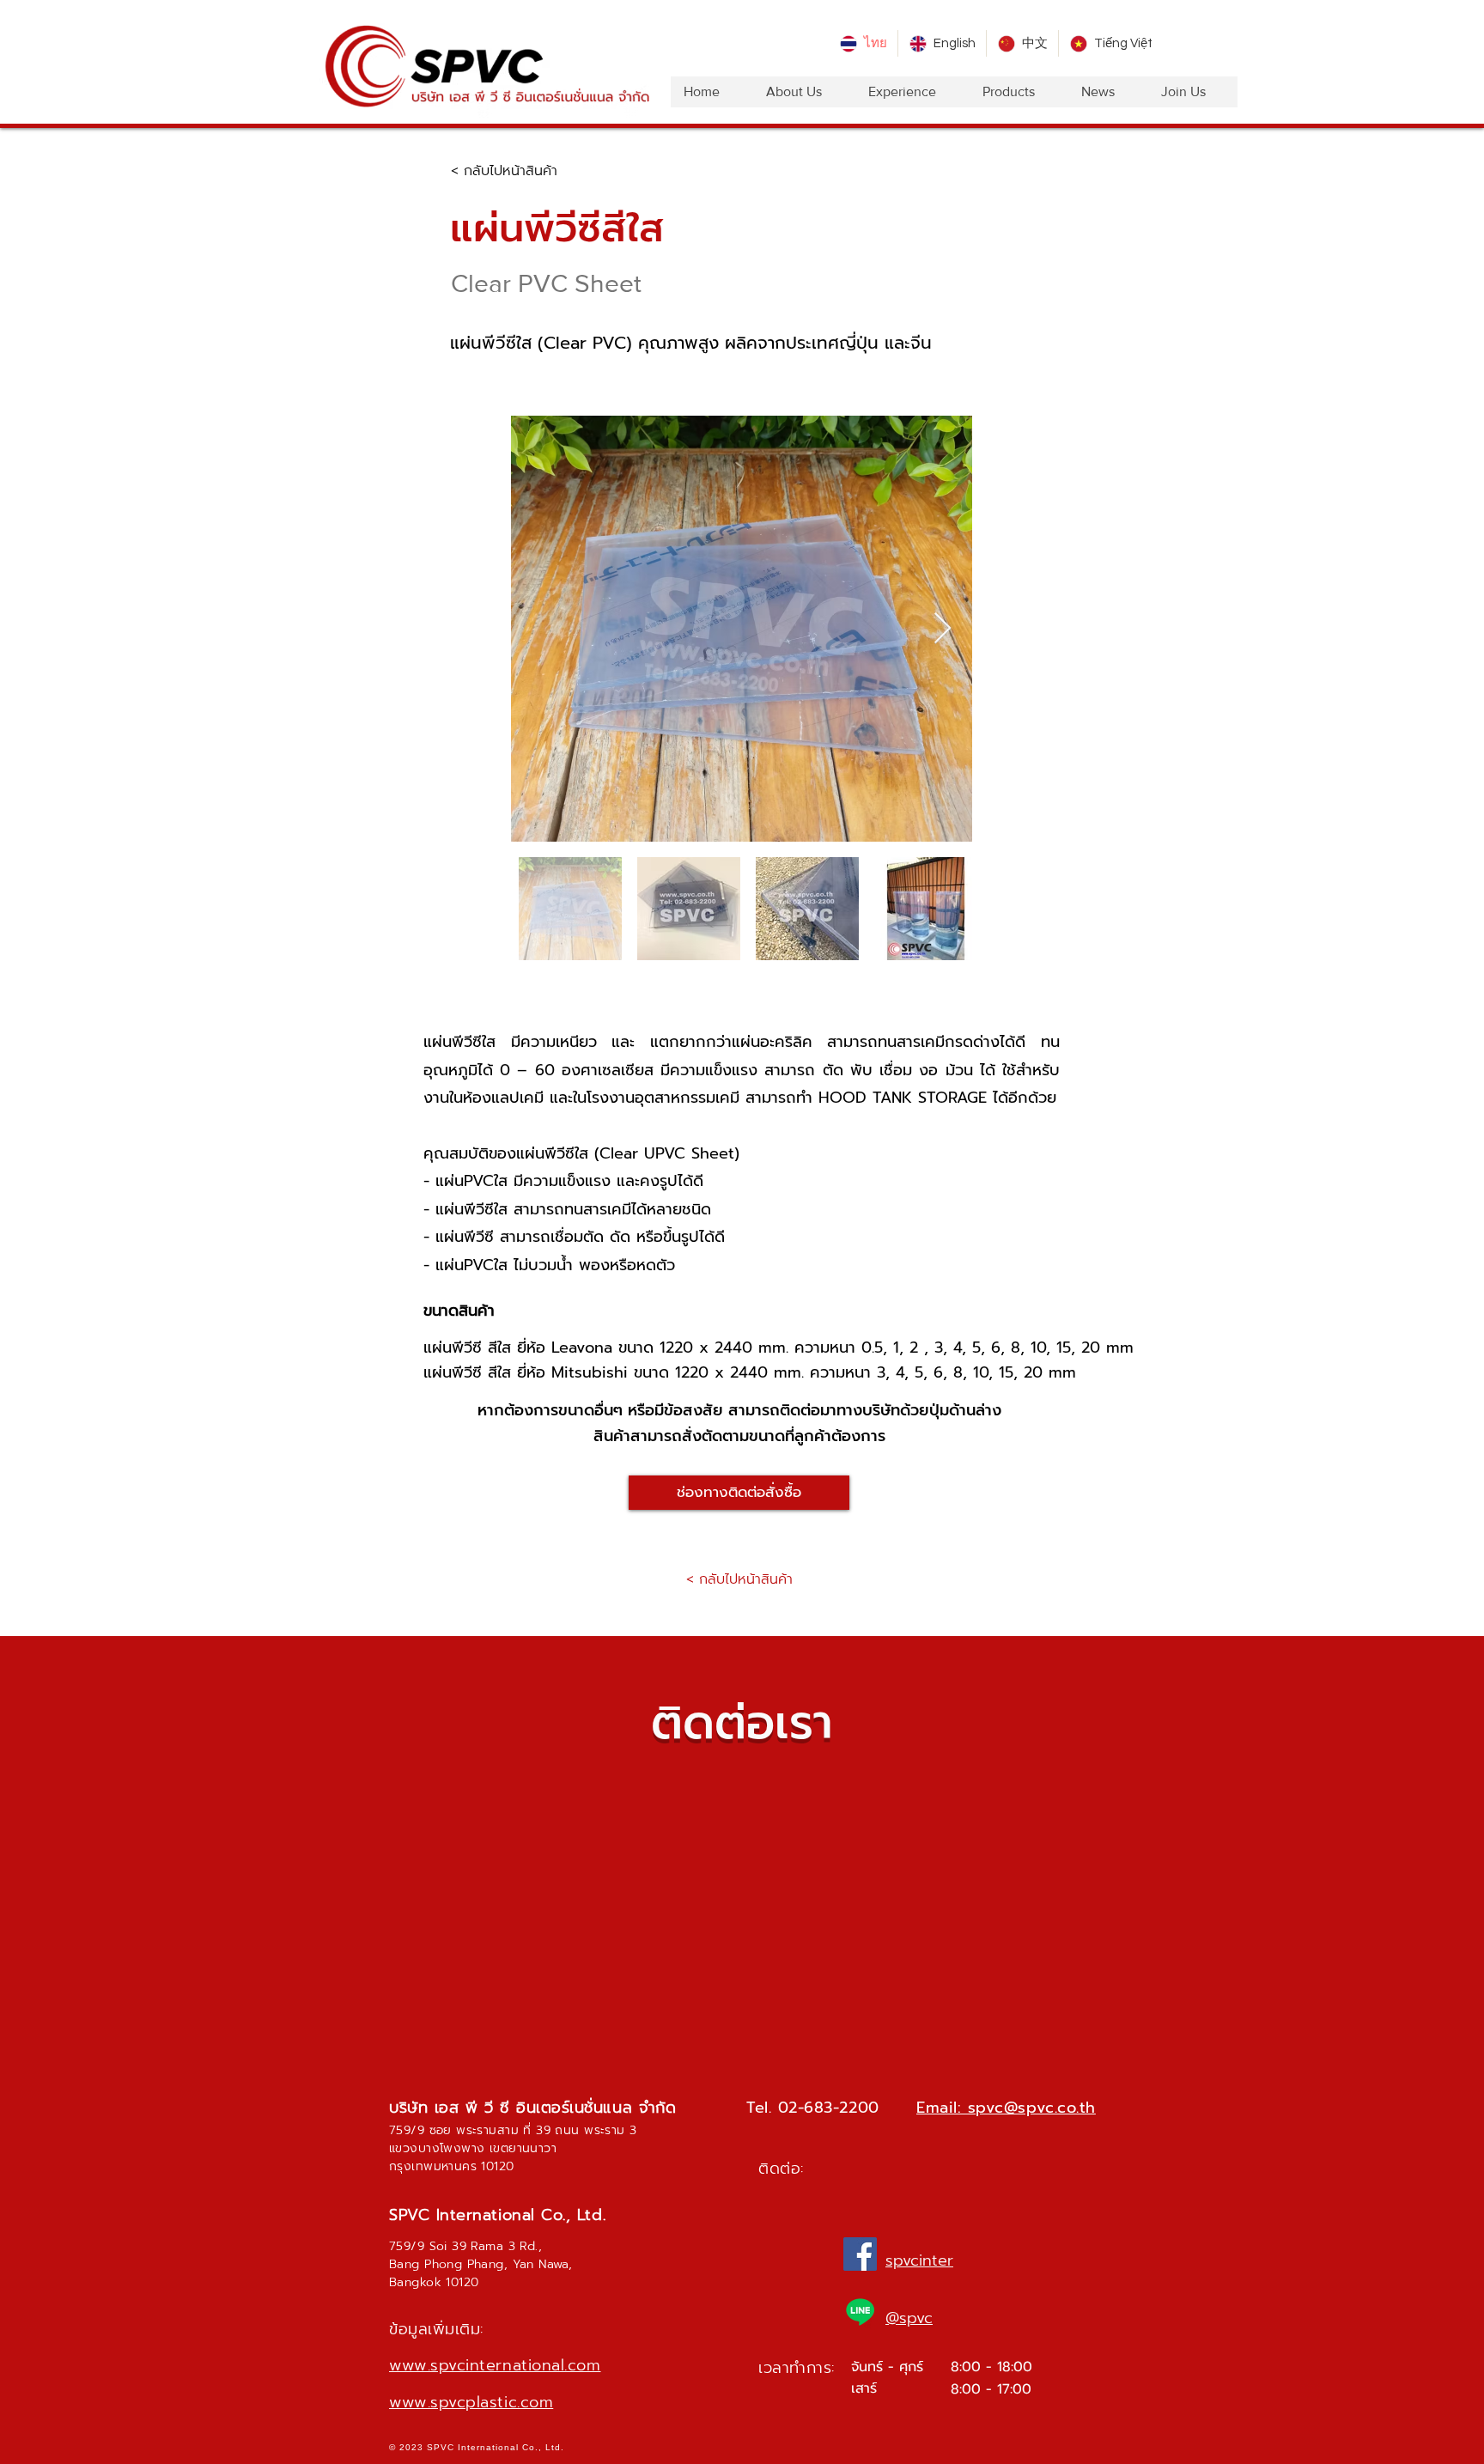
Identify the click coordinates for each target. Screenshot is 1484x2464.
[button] (739, 1493)
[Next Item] (943, 629)
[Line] (860, 2312)
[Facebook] (860, 2254)
